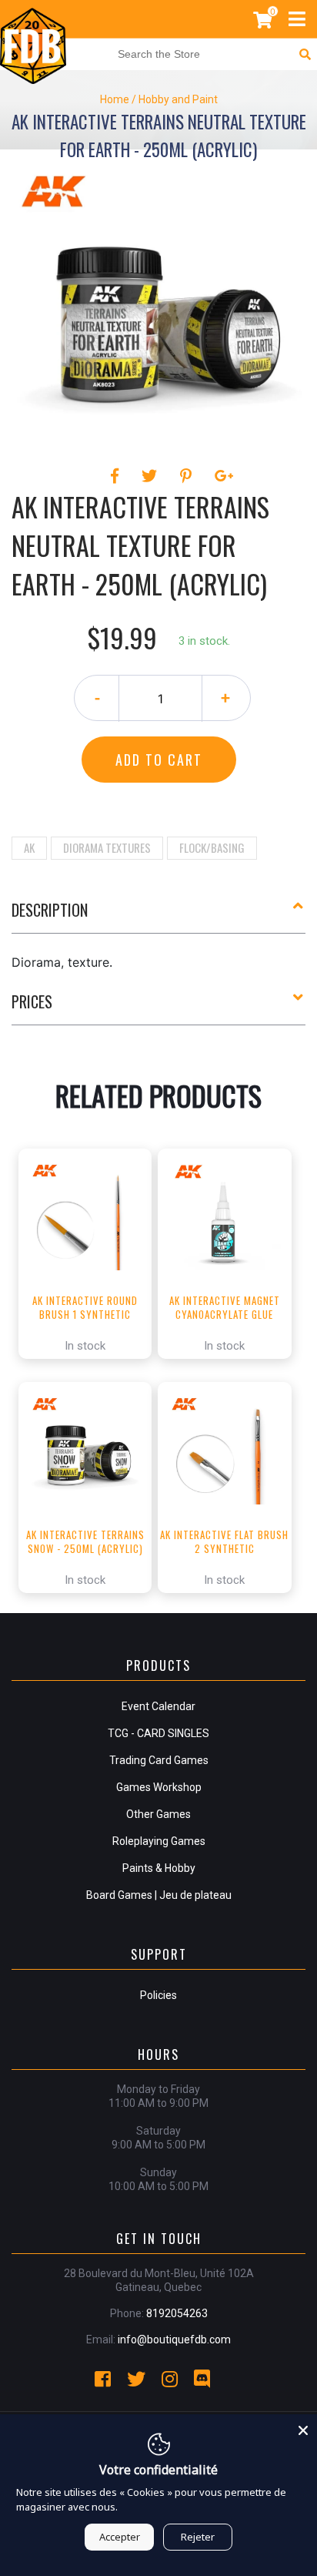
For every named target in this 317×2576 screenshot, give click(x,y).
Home (115, 99)
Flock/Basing (212, 847)
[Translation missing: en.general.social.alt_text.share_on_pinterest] (188, 476)
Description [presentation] (50, 910)
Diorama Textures (107, 847)
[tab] (158, 916)
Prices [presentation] (32, 1001)
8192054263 (177, 2313)
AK (29, 847)
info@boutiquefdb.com (174, 2340)
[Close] (303, 2428)
